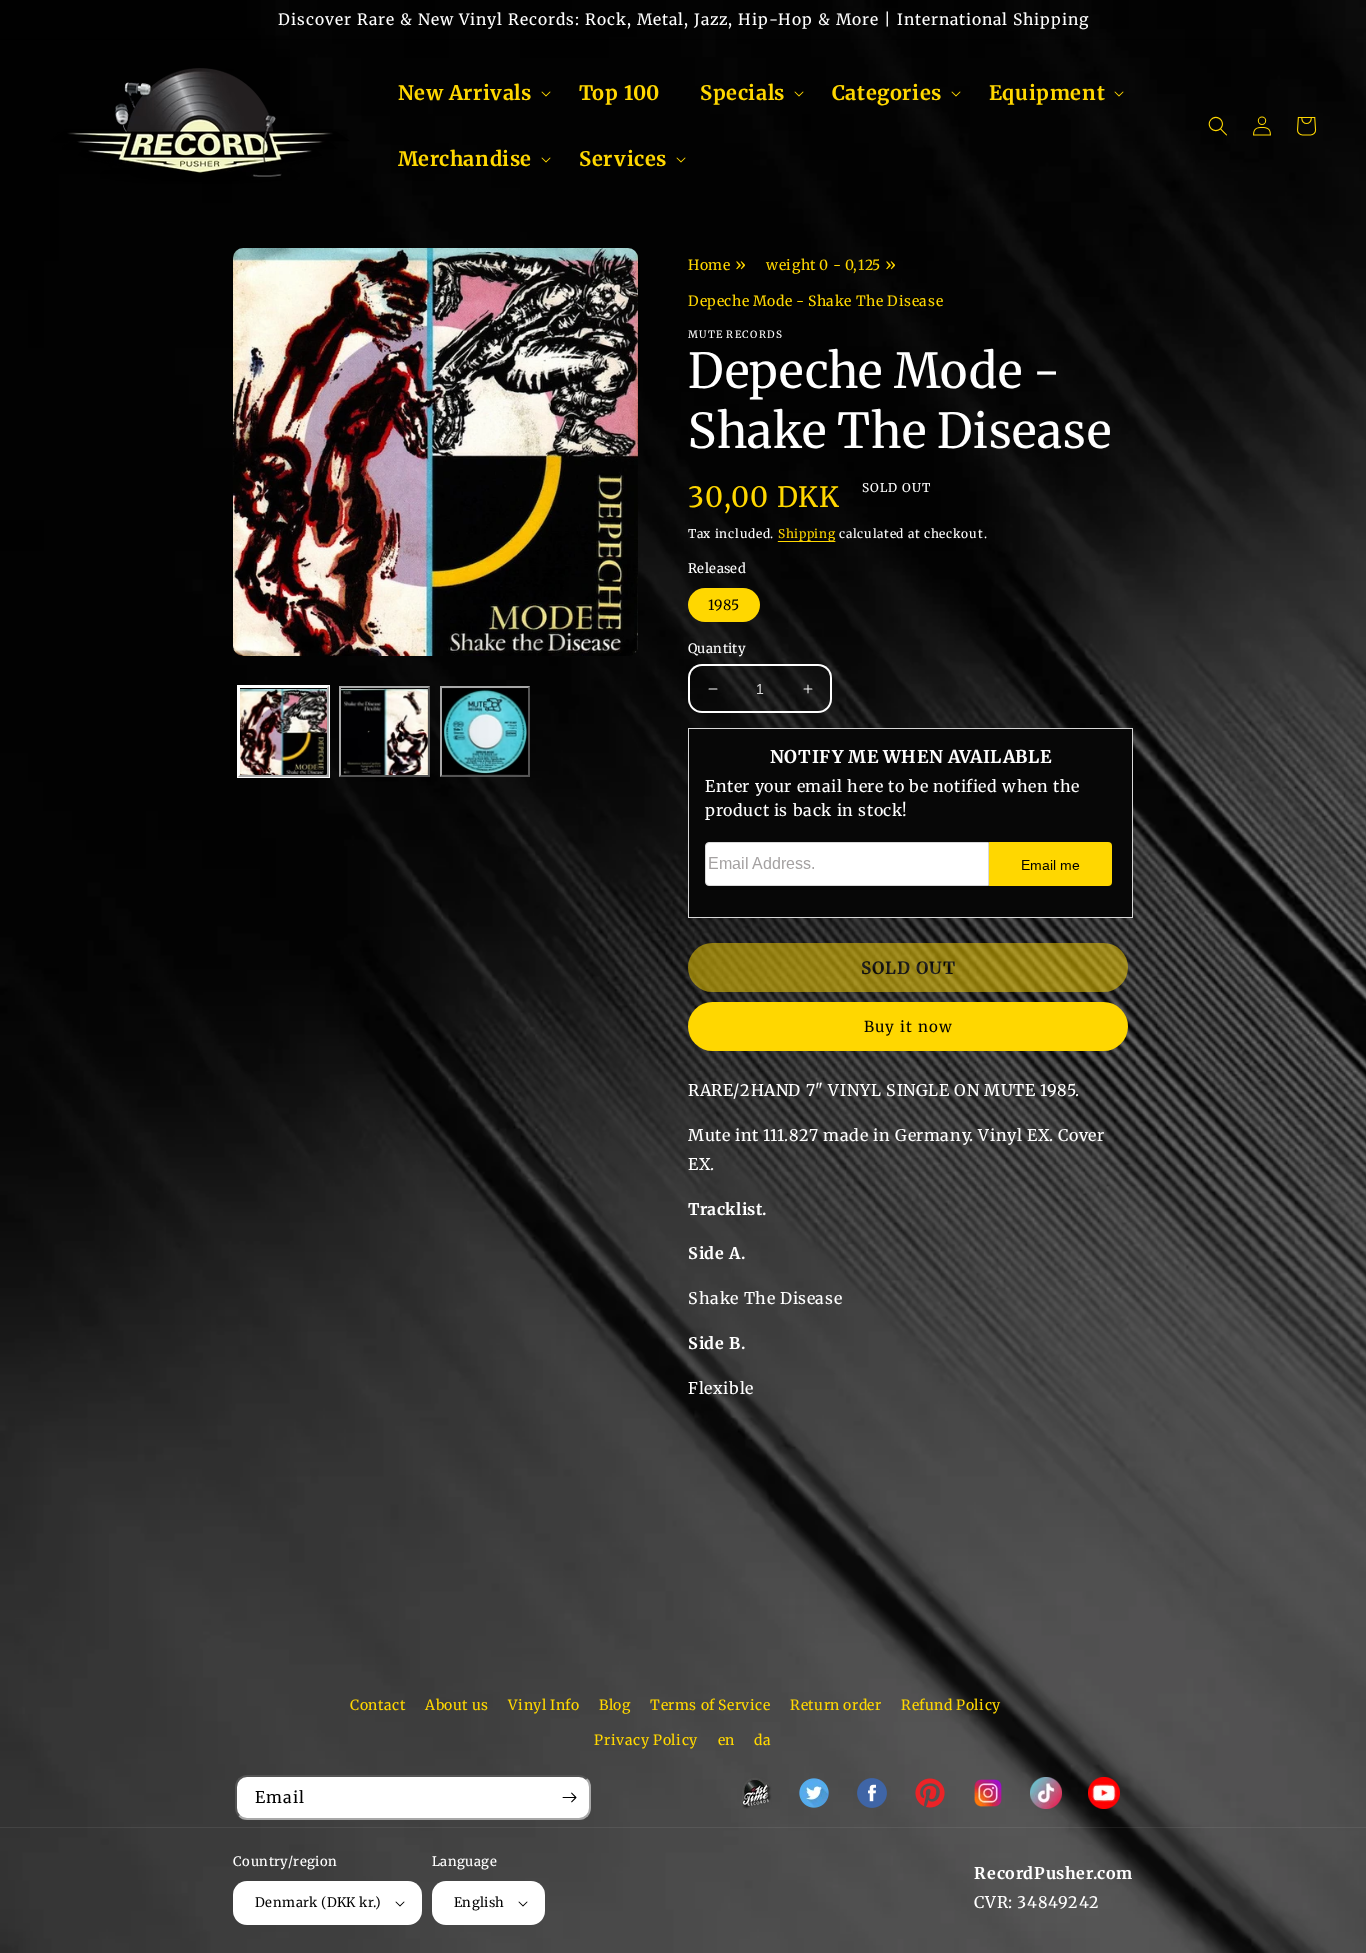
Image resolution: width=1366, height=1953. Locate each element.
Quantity (717, 648)
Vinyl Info (543, 1705)
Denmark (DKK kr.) (318, 1902)
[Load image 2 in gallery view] (384, 732)
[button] (468, 93)
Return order (835, 1705)
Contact (377, 1705)
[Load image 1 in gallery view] (283, 732)
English (479, 1902)
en (726, 1740)
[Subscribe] (569, 1797)
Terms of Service (710, 1705)
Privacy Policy (645, 1740)
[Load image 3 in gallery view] (485, 732)
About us (457, 1705)
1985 (724, 605)
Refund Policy (951, 1705)
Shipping (807, 533)
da (762, 1740)
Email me (1050, 865)
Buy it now (908, 1026)
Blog (614, 1705)
